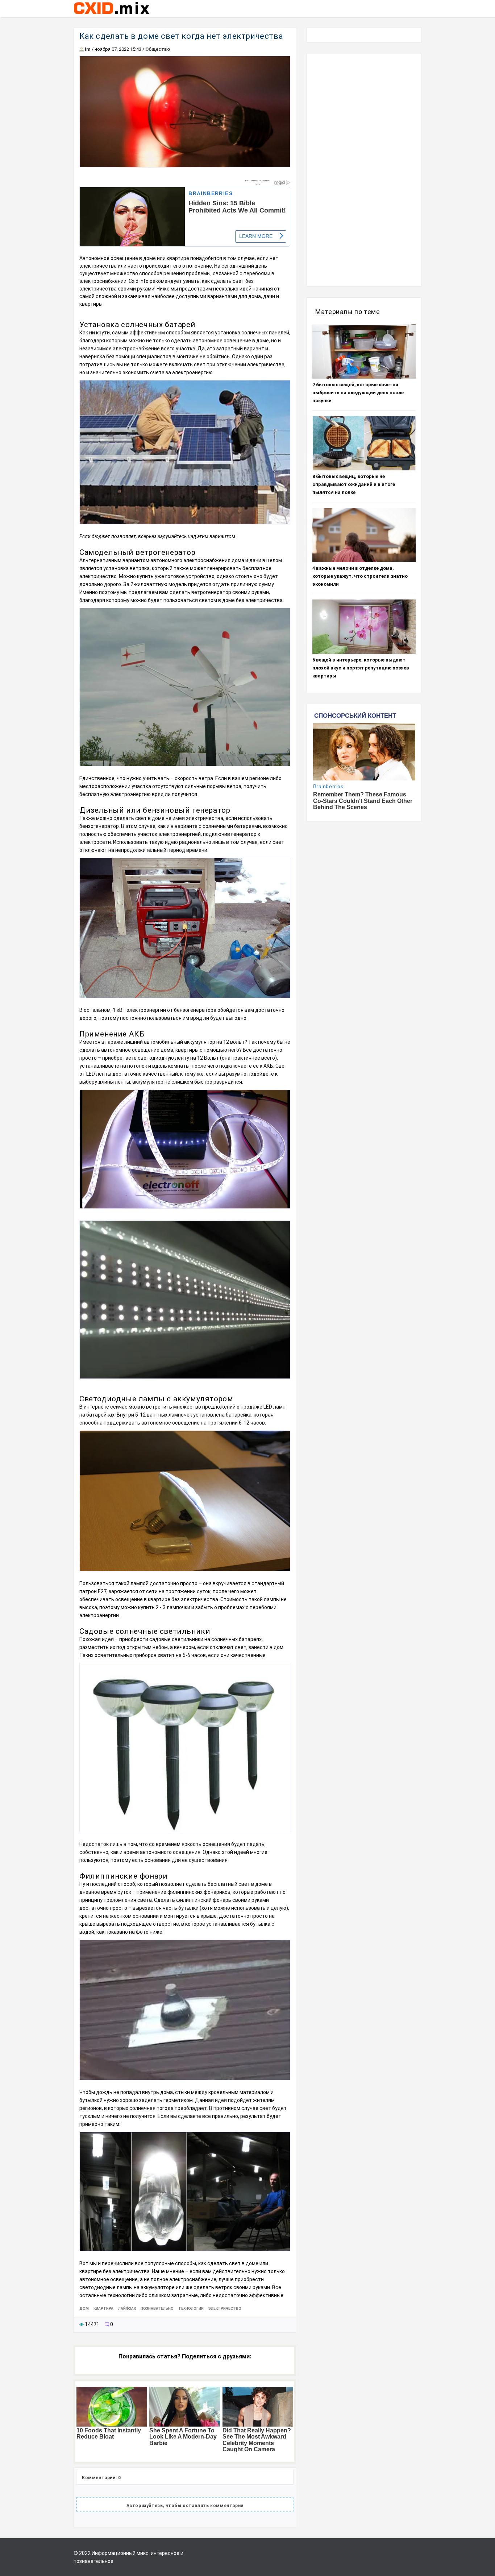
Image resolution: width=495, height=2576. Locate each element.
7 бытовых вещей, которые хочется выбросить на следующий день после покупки (358, 393)
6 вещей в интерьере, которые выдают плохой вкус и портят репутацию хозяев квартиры (361, 668)
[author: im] (82, 49)
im (88, 49)
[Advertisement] (364, 170)
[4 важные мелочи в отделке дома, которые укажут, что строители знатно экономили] (364, 535)
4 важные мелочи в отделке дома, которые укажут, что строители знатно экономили (360, 576)
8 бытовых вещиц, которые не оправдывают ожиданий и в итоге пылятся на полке (354, 484)
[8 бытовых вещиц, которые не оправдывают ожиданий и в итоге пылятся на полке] (364, 443)
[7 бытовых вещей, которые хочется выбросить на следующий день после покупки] (364, 351)
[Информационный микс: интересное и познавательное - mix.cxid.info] (111, 15)
